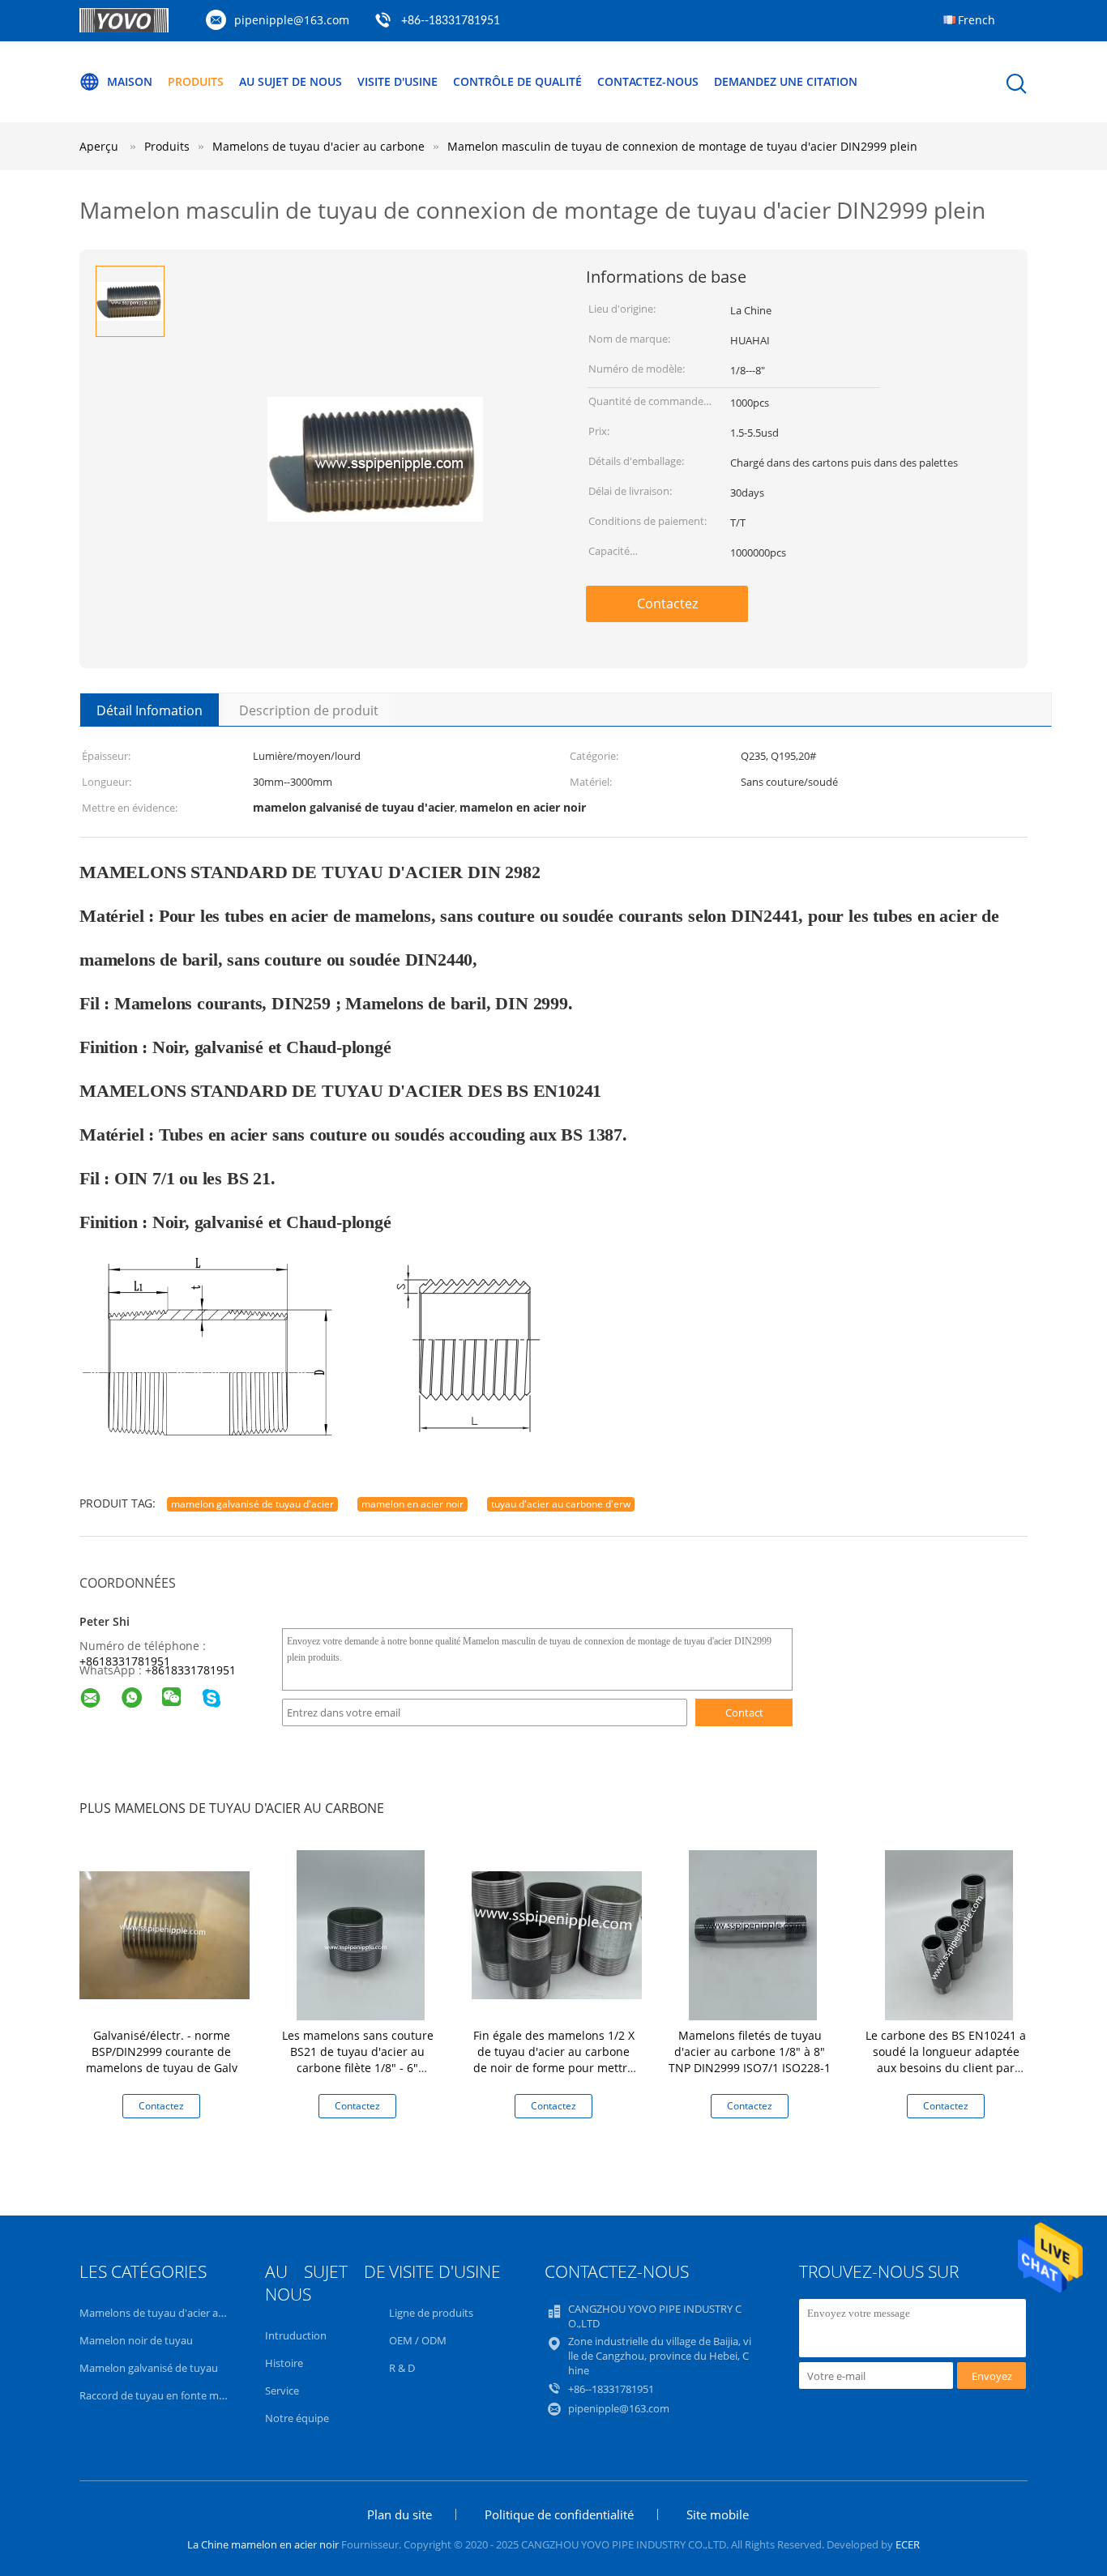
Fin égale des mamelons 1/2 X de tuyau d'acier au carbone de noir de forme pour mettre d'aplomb (554, 2060)
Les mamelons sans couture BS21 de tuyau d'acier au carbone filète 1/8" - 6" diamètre (358, 2060)
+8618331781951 (125, 1661)
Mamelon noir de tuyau (136, 2340)
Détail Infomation (150, 710)
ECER (908, 2544)
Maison (130, 81)
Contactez (667, 603)
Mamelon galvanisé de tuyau (149, 2368)
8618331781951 (194, 1670)
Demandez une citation (786, 81)
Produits (196, 81)
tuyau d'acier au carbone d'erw (561, 1504)
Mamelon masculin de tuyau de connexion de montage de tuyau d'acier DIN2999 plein (682, 146)
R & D (402, 2368)
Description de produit (309, 710)
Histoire (284, 2363)
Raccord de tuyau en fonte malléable (167, 2395)
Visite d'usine (397, 81)
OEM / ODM (418, 2340)
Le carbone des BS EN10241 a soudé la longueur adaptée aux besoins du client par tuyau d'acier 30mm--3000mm (946, 2060)
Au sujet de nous (291, 81)
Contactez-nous (648, 81)
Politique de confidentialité (559, 2514)
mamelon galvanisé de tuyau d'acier (252, 1504)
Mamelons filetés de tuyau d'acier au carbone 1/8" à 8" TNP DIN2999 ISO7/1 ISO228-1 (750, 2051)
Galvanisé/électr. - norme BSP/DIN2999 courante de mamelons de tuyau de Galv (162, 2051)
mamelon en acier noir (412, 1504)
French (977, 20)
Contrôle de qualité (517, 81)
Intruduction (296, 2335)
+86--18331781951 (451, 21)
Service (282, 2390)
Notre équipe (297, 2418)
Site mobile (718, 2514)
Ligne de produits (431, 2313)
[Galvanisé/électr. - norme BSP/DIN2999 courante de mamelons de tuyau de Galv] (165, 1934)
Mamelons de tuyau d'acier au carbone (173, 2313)
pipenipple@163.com (292, 20)
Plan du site (400, 2514)
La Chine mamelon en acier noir (263, 2544)
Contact (744, 1712)
